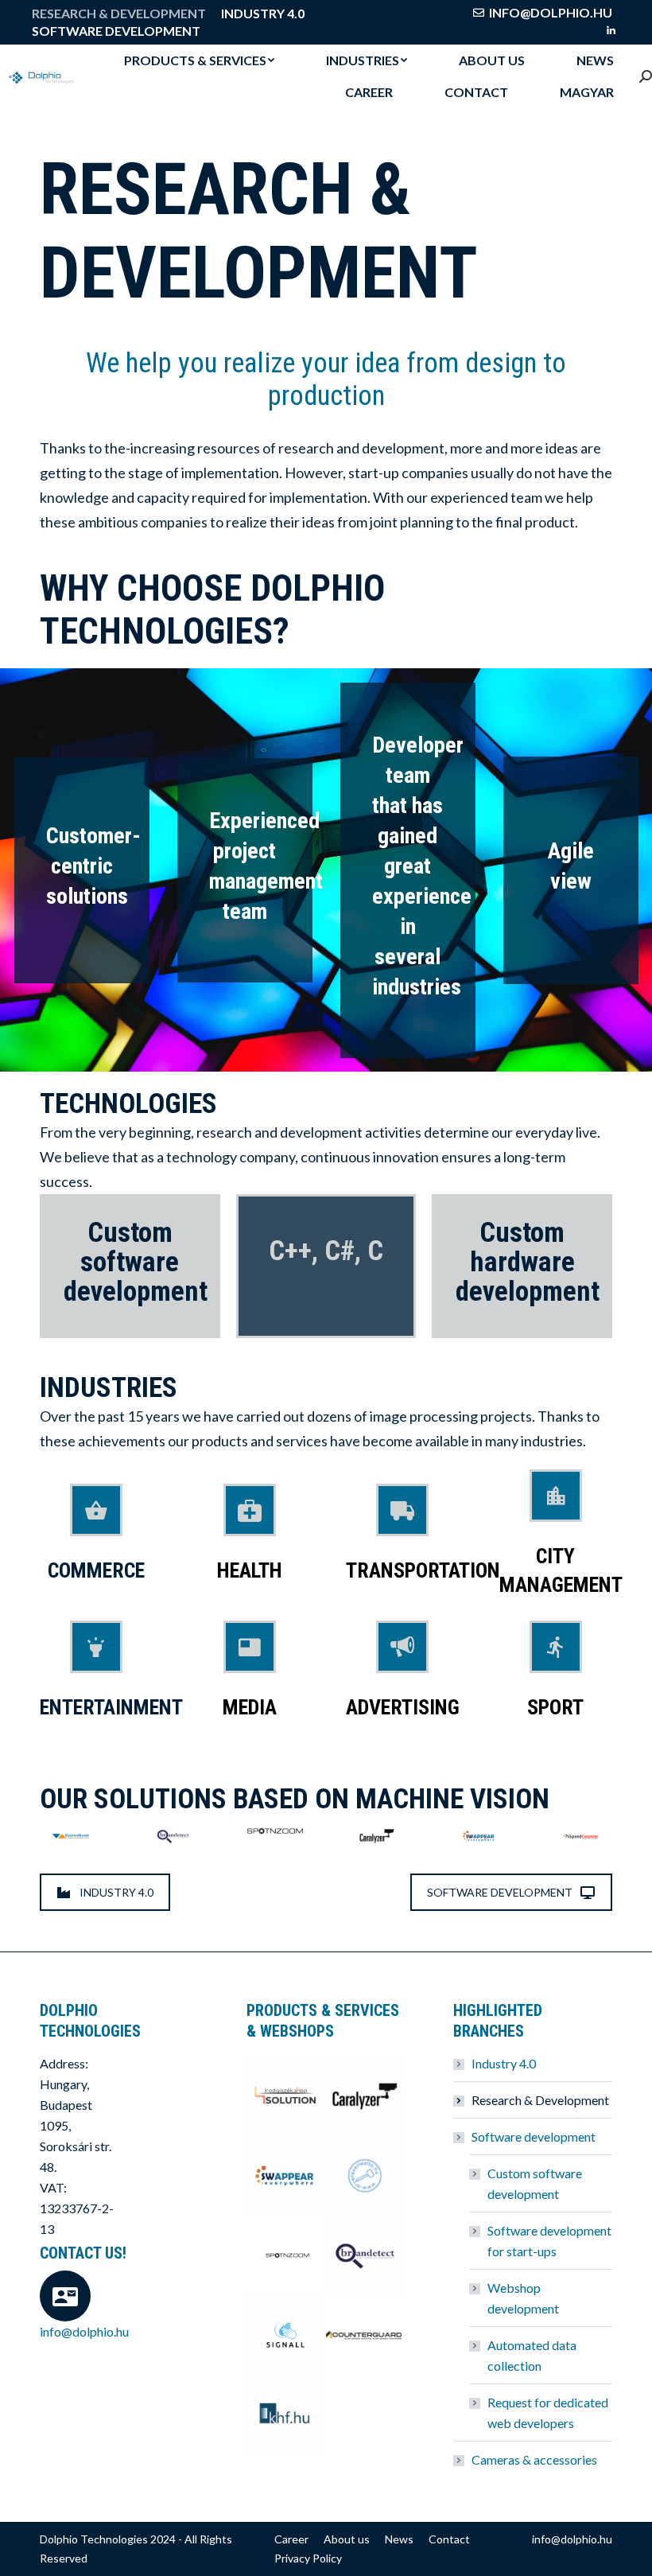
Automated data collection (532, 2355)
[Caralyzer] (366, 2097)
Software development (534, 2136)
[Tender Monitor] (286, 2415)
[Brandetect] (366, 2256)
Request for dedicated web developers (548, 2413)
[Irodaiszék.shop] (286, 2097)
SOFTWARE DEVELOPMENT (500, 1892)
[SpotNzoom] (286, 2256)
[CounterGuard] (366, 2336)
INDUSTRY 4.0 (116, 1892)
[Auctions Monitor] (366, 2177)
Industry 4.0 (504, 2063)
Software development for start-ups (549, 2241)
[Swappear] (286, 2177)
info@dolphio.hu (551, 12)
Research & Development (540, 2100)
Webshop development (523, 2298)
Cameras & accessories (534, 2459)
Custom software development (535, 2183)
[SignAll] (286, 2336)
